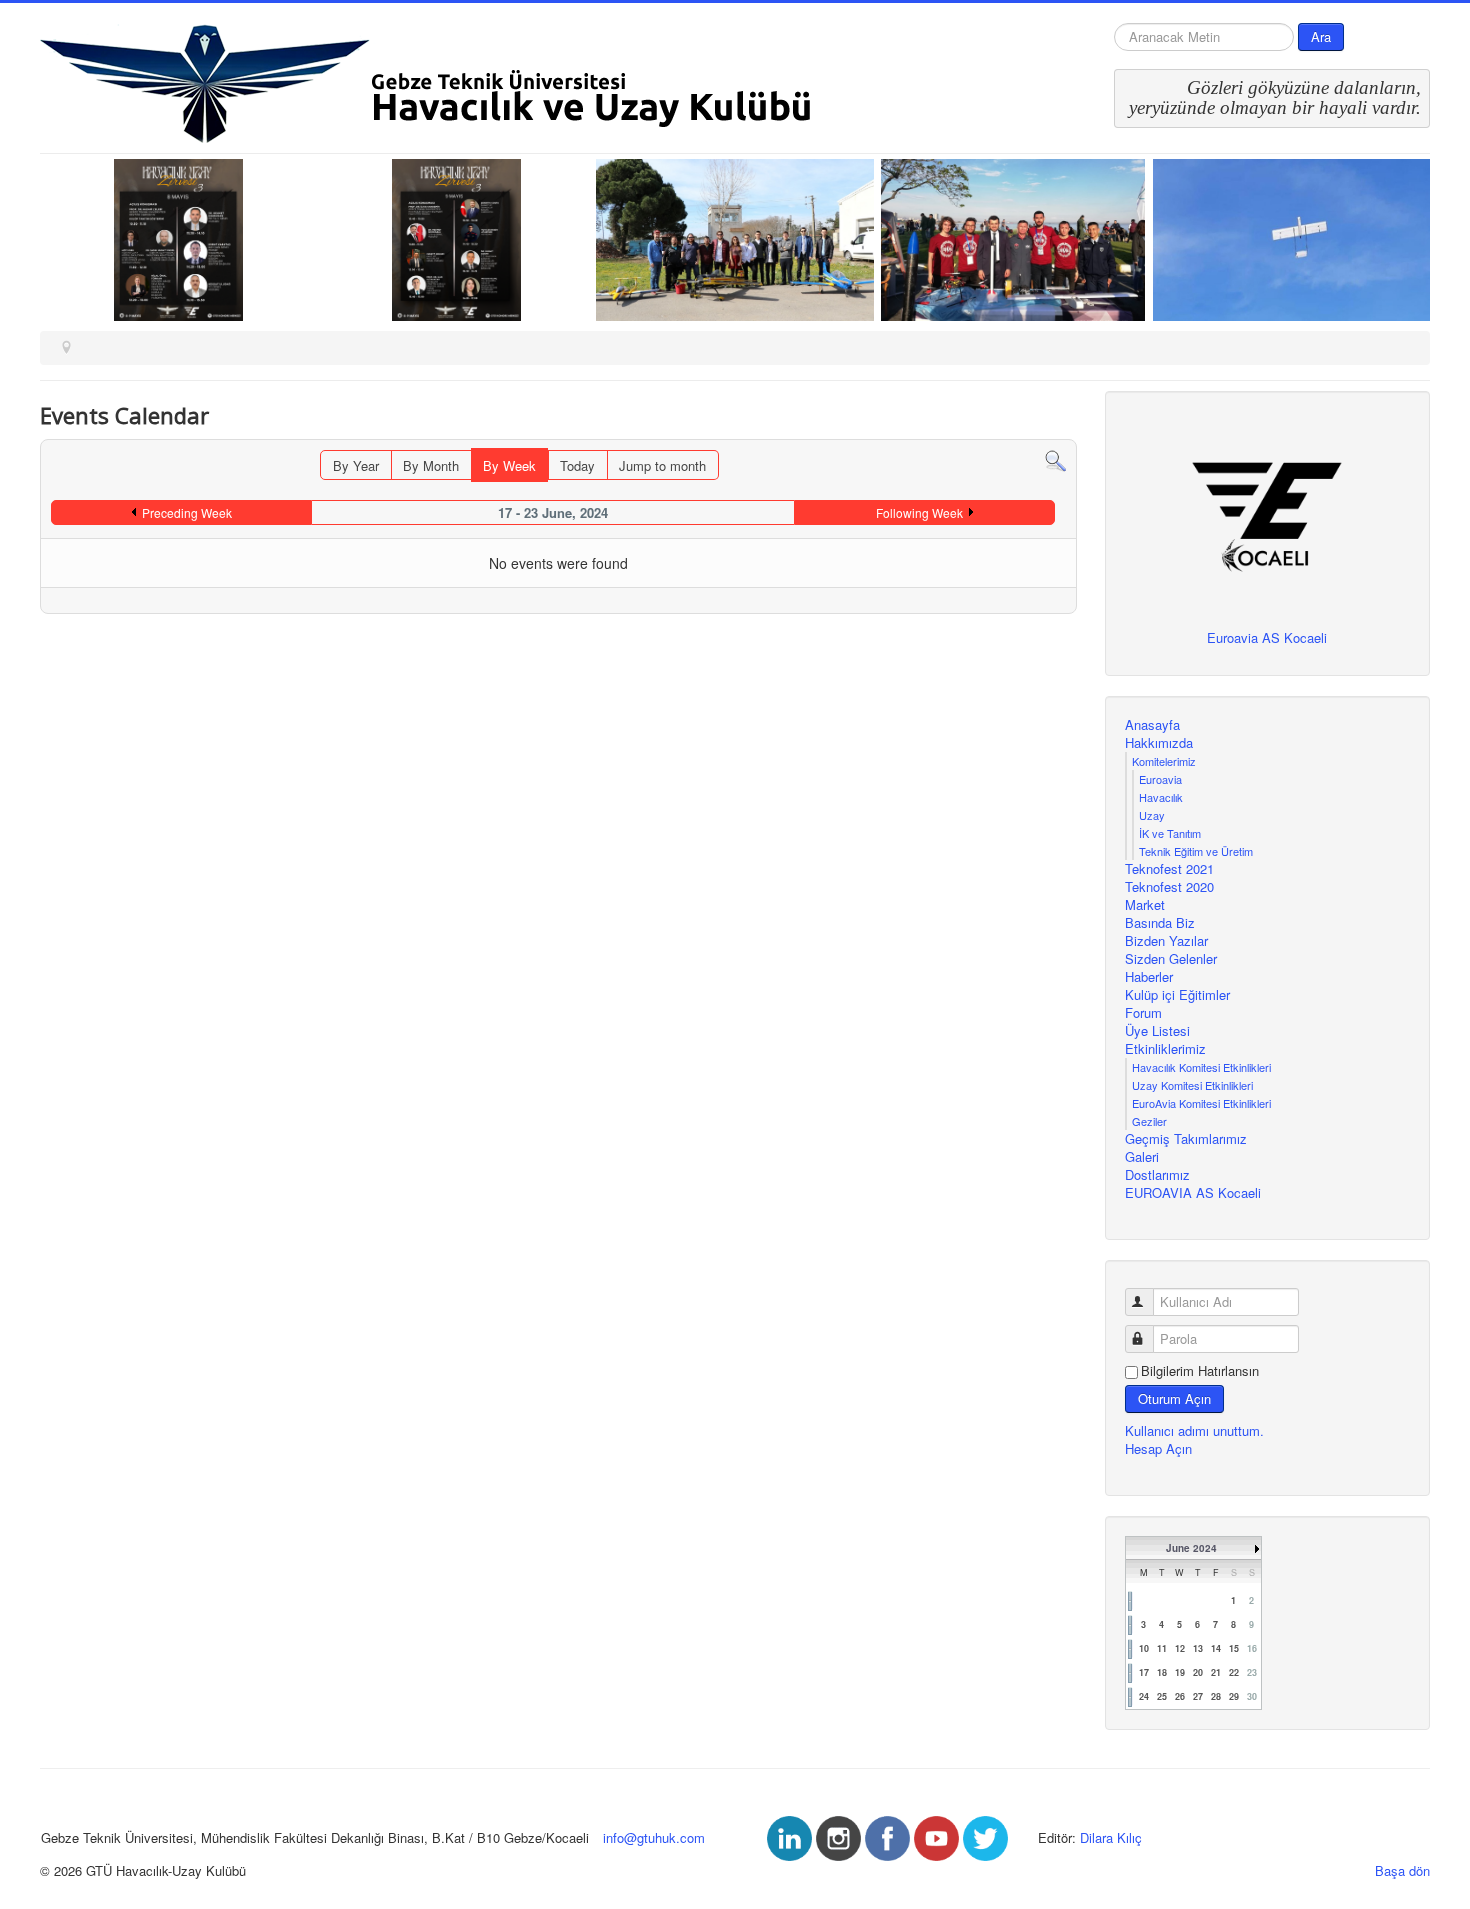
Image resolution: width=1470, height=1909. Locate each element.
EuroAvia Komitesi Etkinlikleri (1201, 1103)
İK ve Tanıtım (1170, 833)
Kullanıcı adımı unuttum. (1194, 1430)
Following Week (919, 512)
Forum (1143, 1013)
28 (1216, 1696)
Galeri (1142, 1157)
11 (1162, 1648)
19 (1180, 1672)
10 (1144, 1648)
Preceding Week (187, 512)
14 (1216, 1648)
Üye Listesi (1157, 1031)
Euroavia (1160, 779)
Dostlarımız (1157, 1175)
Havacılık (1161, 797)
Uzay (1152, 815)
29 (1234, 1696)
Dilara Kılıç (1111, 1837)
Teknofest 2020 (1169, 887)
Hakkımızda (1159, 743)
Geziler (1149, 1121)
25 (1162, 1696)
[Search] (1055, 459)
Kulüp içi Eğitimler (1177, 995)
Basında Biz (1160, 923)
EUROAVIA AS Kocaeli (1193, 1193)
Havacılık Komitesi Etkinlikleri (1201, 1067)
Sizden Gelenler (1171, 959)
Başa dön (1402, 1870)
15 (1234, 1648)
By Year (356, 465)
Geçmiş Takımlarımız (1186, 1139)
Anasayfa (1152, 725)
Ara (1321, 36)
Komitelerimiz (1164, 761)
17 (1144, 1672)
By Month (431, 465)
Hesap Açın (1158, 1448)
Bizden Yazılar (1166, 941)
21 (1216, 1672)
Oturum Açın (1174, 1398)
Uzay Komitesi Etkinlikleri (1192, 1085)
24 (1144, 1696)
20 (1198, 1672)
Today (577, 465)
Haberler (1149, 977)
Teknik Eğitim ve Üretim (1196, 851)
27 (1198, 1696)
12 (1180, 1648)
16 (1252, 1648)
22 (1234, 1672)
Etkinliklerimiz (1165, 1049)
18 (1162, 1672)
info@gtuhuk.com (654, 1837)
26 (1180, 1696)
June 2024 (1191, 1548)
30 (1252, 1696)
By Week (509, 465)
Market (1145, 905)
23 (1252, 1672)
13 (1198, 1648)
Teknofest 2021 (1169, 869)
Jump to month (662, 465)
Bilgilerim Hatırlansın (1200, 1371)
